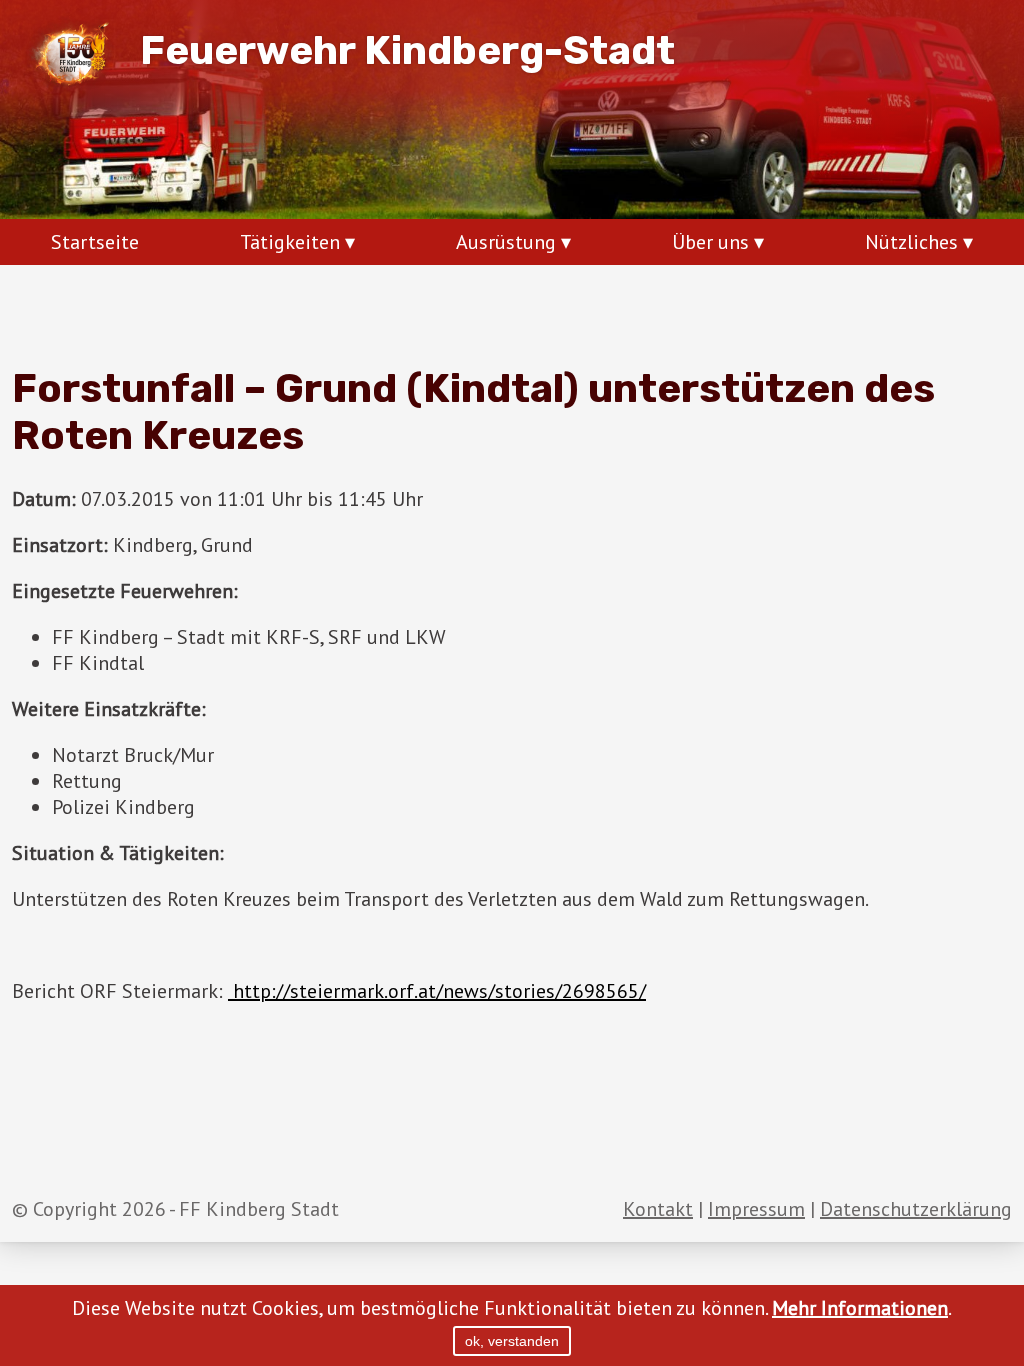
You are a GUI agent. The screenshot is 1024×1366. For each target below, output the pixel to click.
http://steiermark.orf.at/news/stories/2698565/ (437, 991)
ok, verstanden (512, 1341)
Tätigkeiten (290, 242)
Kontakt (658, 1209)
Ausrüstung (506, 242)
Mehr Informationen (860, 1308)
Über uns (710, 242)
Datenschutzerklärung (916, 1209)
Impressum (756, 1209)
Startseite (95, 242)
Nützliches (911, 242)
